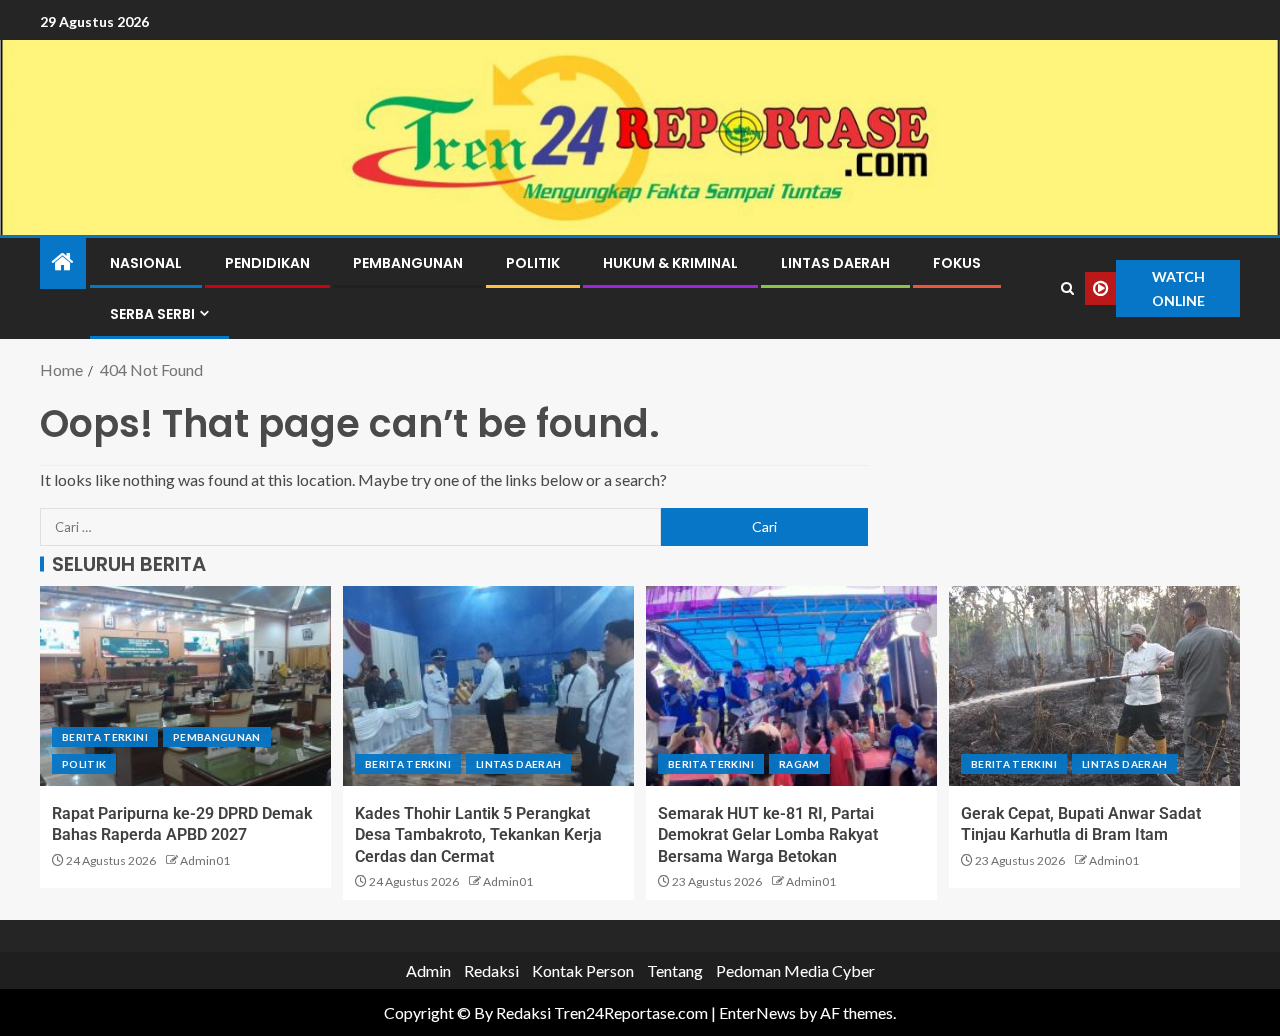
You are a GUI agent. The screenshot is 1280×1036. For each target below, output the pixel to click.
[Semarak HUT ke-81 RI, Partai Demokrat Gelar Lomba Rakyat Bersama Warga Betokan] (791, 686)
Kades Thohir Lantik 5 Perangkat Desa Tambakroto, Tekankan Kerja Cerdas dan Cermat (478, 835)
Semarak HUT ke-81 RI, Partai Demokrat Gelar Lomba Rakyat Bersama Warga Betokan (768, 835)
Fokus (957, 263)
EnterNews (757, 1012)
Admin (428, 970)
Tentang (675, 970)
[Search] (1068, 289)
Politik (533, 263)
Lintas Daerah (835, 263)
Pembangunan (408, 263)
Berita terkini (105, 737)
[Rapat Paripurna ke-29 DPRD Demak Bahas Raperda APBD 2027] (185, 686)
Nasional (146, 263)
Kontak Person (583, 970)
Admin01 (205, 860)
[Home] (63, 262)
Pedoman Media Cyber (795, 970)
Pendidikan (267, 263)
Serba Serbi (152, 314)
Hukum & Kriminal (670, 263)
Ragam (799, 764)
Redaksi (491, 970)
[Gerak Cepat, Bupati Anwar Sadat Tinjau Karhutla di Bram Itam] (1094, 686)
